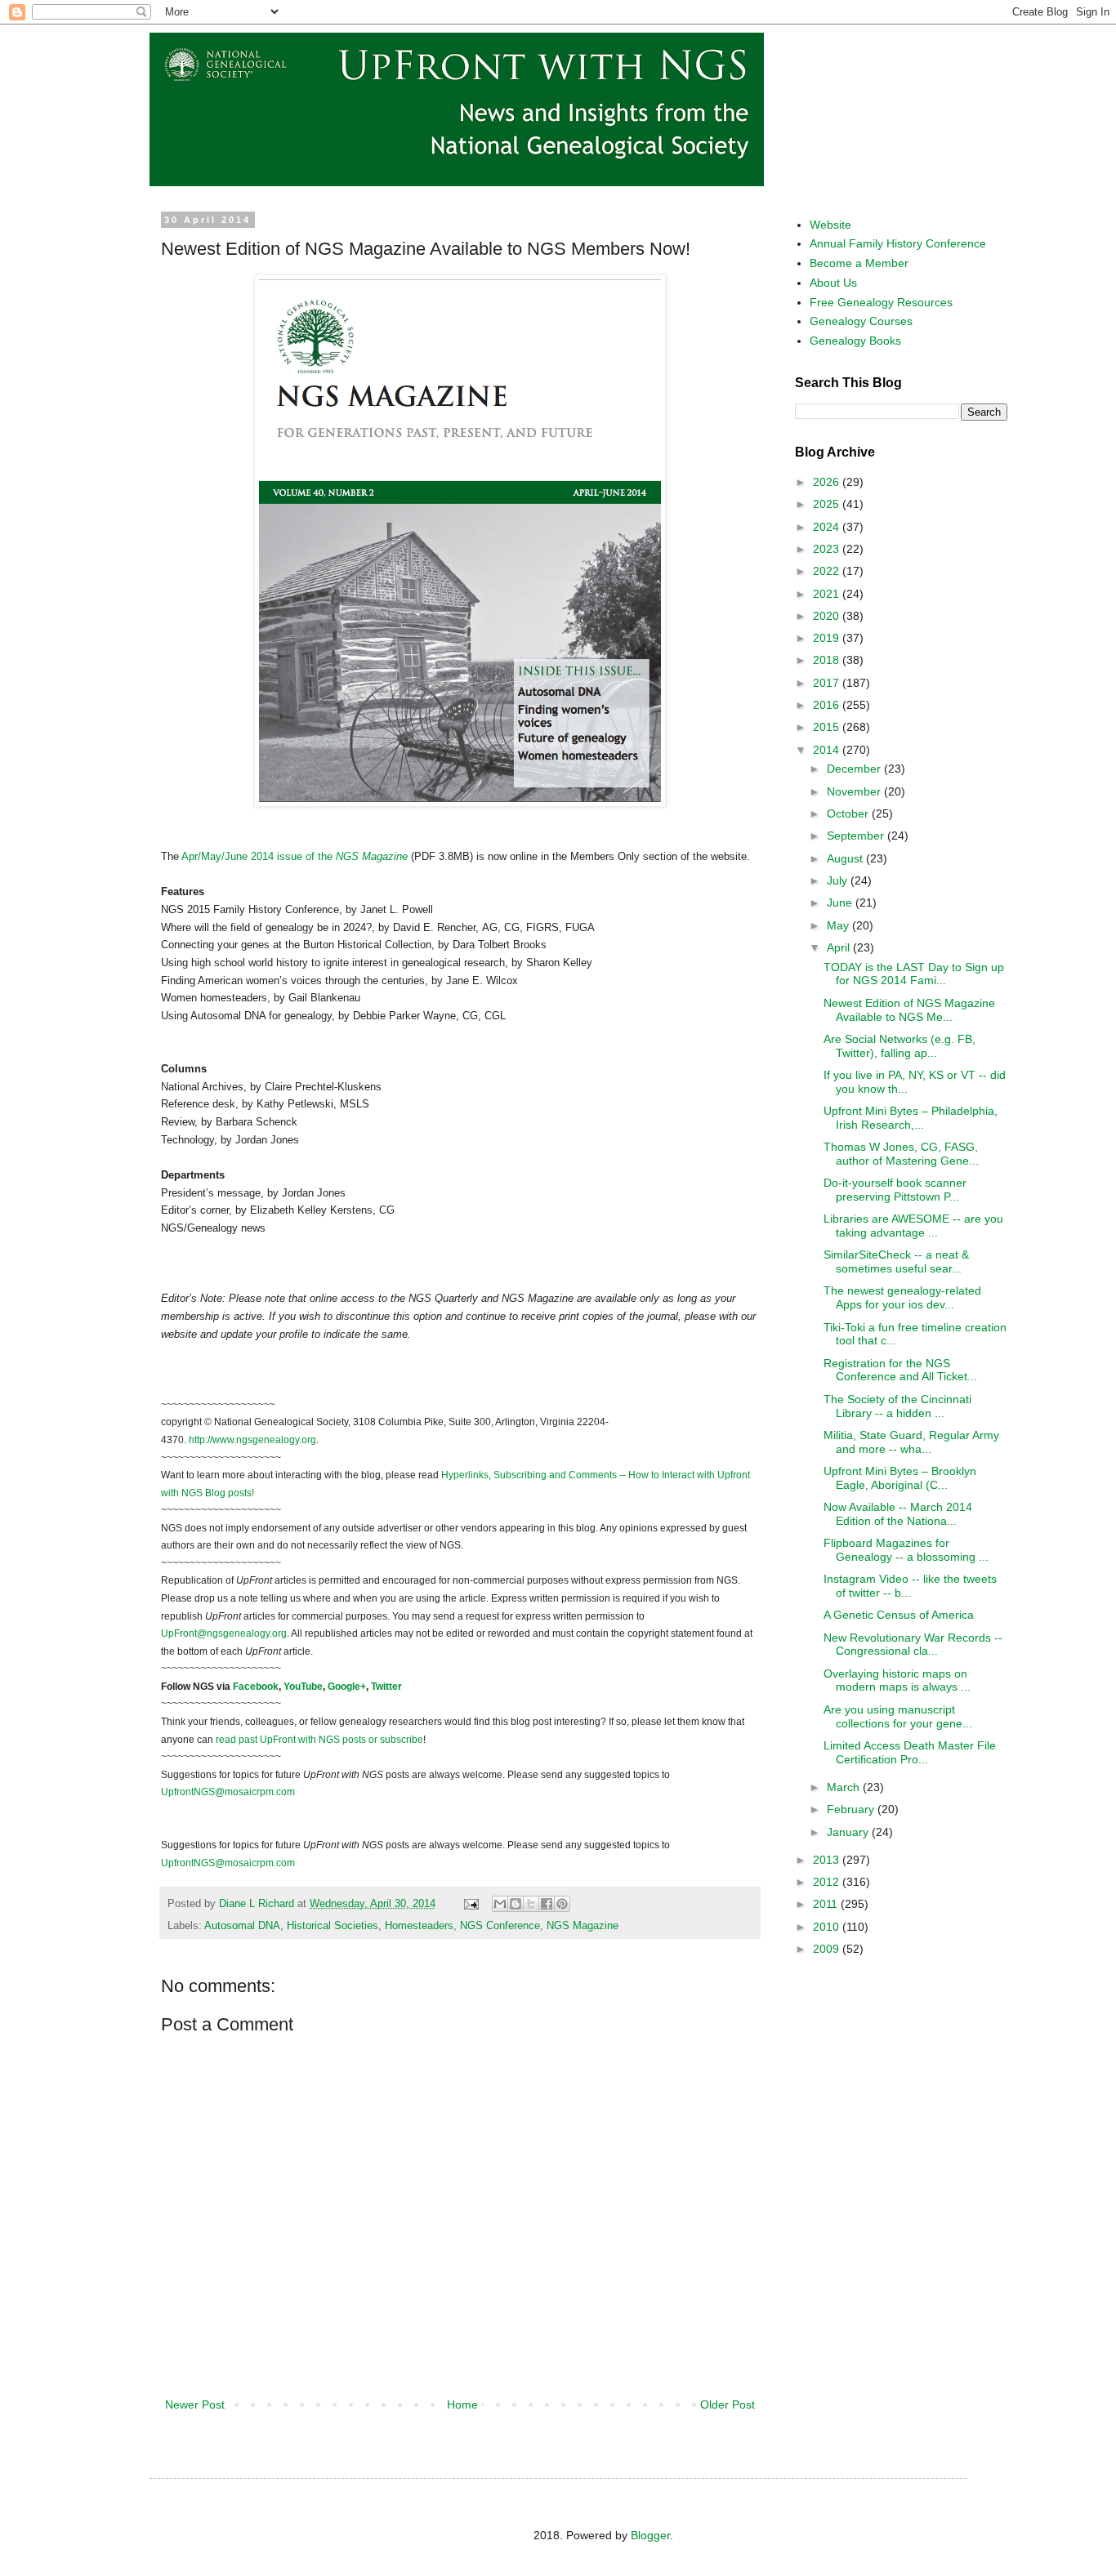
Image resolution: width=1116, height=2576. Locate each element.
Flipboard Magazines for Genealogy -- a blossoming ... (906, 1550)
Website (830, 225)
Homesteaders (419, 1926)
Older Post (728, 2404)
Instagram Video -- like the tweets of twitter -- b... (910, 1586)
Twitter (386, 1687)
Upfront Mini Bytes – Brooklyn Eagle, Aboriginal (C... (900, 1478)
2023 (828, 549)
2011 (827, 1904)
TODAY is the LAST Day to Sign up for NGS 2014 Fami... (914, 974)
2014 (828, 750)
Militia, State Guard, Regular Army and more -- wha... (911, 1442)
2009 (828, 1949)
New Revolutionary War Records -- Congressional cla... (913, 1645)
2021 (828, 594)
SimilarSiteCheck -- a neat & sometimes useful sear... (896, 1261)
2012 (828, 1882)
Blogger (650, 2535)
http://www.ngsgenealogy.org (252, 1440)
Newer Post (195, 2404)
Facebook (256, 1687)
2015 (828, 727)
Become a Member (859, 263)
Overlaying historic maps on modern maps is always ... (897, 1680)
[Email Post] (471, 1904)
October (849, 813)
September (857, 836)
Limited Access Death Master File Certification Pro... (910, 1752)
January (849, 1832)
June (841, 902)
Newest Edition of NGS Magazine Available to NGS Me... (909, 1010)
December (855, 769)
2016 (828, 705)
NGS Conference (500, 1926)
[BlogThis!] (516, 1904)
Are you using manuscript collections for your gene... (898, 1716)
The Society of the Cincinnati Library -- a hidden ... (897, 1406)
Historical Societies (333, 1926)
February (852, 1809)
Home (462, 2404)
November (855, 791)
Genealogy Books (855, 341)
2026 (828, 482)
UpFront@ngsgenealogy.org (224, 1633)
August (846, 858)
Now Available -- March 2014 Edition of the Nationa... (898, 1514)
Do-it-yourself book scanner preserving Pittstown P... (895, 1190)
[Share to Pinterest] (562, 1904)
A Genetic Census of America (899, 1615)
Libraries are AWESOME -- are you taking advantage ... (913, 1226)
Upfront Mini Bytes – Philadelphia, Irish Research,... (911, 1118)
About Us (833, 283)
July (839, 880)
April (840, 947)
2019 (828, 638)
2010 (828, 1927)
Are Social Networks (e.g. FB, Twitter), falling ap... (899, 1046)
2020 (828, 616)
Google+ (347, 1687)
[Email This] (500, 1904)
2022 (828, 571)
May (839, 925)
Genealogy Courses (861, 321)
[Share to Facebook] (547, 1904)
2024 (828, 527)
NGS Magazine (583, 1926)
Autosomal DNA (242, 1926)
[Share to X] (531, 1904)
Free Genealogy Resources (881, 302)
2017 (828, 683)
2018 (828, 660)
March (845, 1787)
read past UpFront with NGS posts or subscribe (319, 1740)
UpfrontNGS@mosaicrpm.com (228, 1792)
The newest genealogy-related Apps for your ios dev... (902, 1297)
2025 (828, 504)
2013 (828, 1860)
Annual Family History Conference (898, 243)
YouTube (303, 1687)
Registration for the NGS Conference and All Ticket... (900, 1370)
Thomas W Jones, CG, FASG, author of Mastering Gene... (901, 1154)
